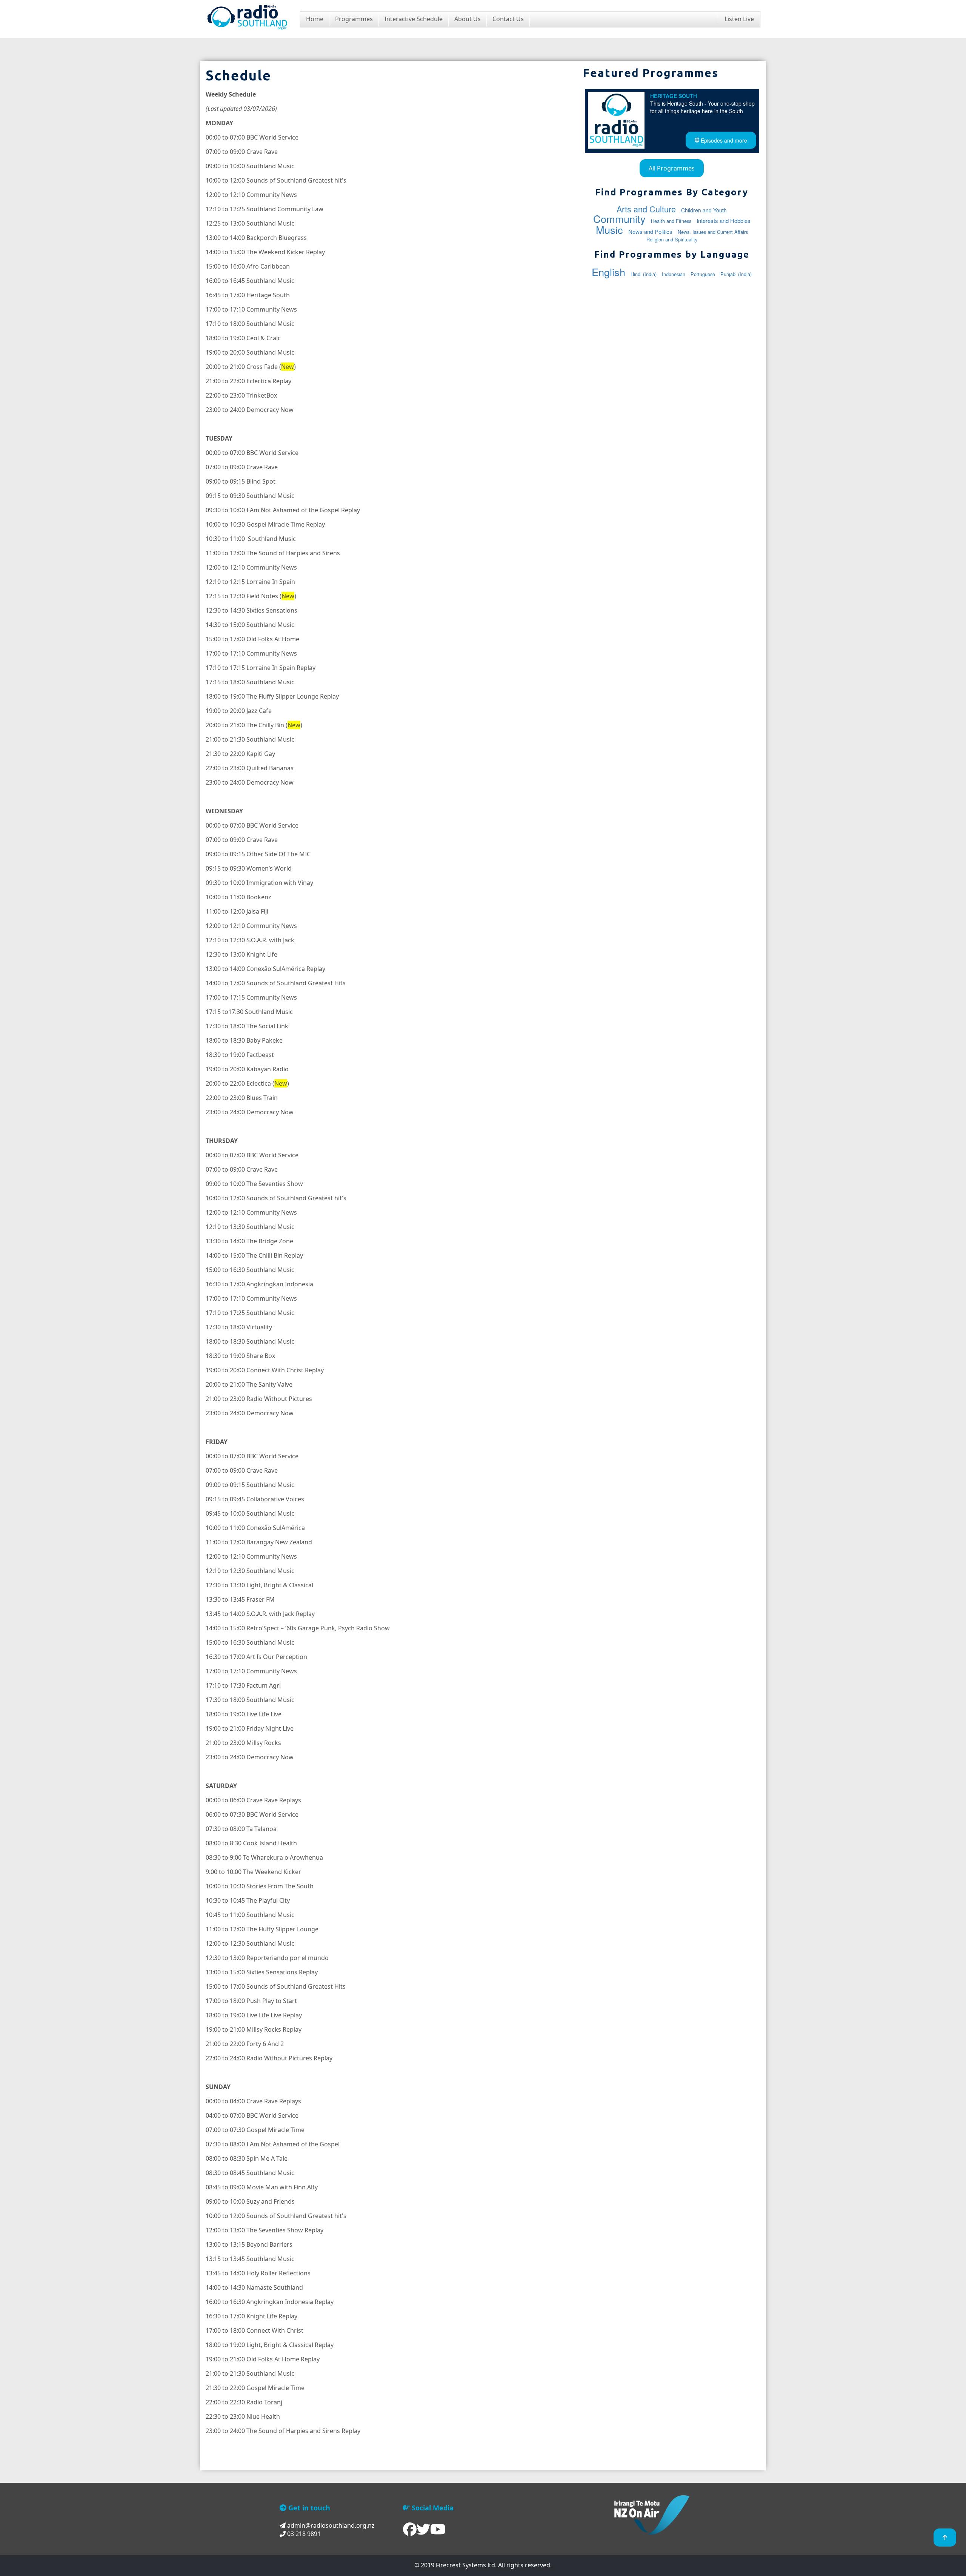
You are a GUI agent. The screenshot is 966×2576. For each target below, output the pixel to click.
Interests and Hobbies (724, 220)
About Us (468, 19)
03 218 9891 (303, 2534)
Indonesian (674, 274)
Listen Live (739, 19)
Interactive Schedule (414, 19)
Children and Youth (704, 210)
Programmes (354, 19)
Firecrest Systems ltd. (466, 2565)
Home (315, 19)
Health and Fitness (671, 221)
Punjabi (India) (736, 274)
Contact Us (508, 19)
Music (609, 230)
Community (619, 219)
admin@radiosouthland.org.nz (330, 2525)
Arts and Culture (646, 209)
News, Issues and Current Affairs (713, 232)
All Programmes (672, 168)
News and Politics (650, 231)
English (608, 272)
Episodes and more (723, 140)
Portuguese (703, 274)
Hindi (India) (644, 274)
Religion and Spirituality (672, 239)
